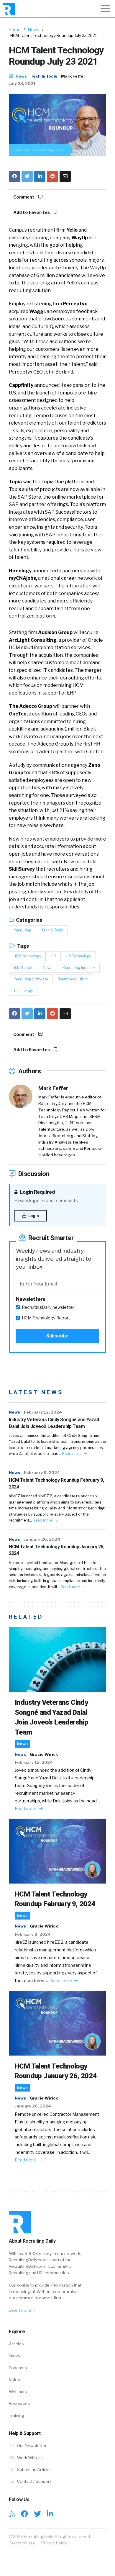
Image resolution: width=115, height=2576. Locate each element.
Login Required (37, 1192)
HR (54, 956)
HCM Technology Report (46, 1318)
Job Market (23, 968)
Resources (19, 2403)
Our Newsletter (31, 2446)
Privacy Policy (54, 2543)
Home (15, 30)
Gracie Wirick (44, 1754)
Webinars (18, 2392)
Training (17, 2415)
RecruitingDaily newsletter (48, 1307)
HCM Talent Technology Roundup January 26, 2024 (57, 1550)
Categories (29, 920)
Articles (16, 2344)
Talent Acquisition (73, 979)
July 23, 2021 (22, 83)
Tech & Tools (44, 76)
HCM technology (27, 956)
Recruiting (22, 930)
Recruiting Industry (79, 968)
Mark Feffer (73, 76)
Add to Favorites (32, 212)
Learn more (21, 2310)
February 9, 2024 (42, 1473)
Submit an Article (33, 2469)
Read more (72, 1454)
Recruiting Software (31, 979)
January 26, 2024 (42, 1539)
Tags (23, 946)
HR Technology (79, 956)
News (34, 30)
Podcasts (18, 2368)
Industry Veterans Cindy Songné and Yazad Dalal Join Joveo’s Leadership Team (54, 1423)
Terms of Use (22, 2543)
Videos (16, 2380)
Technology (23, 991)
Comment (24, 197)
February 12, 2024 (43, 1412)
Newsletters (31, 1299)
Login (33, 1216)
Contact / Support (34, 2481)
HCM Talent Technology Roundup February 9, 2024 (56, 1483)
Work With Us (29, 2458)
